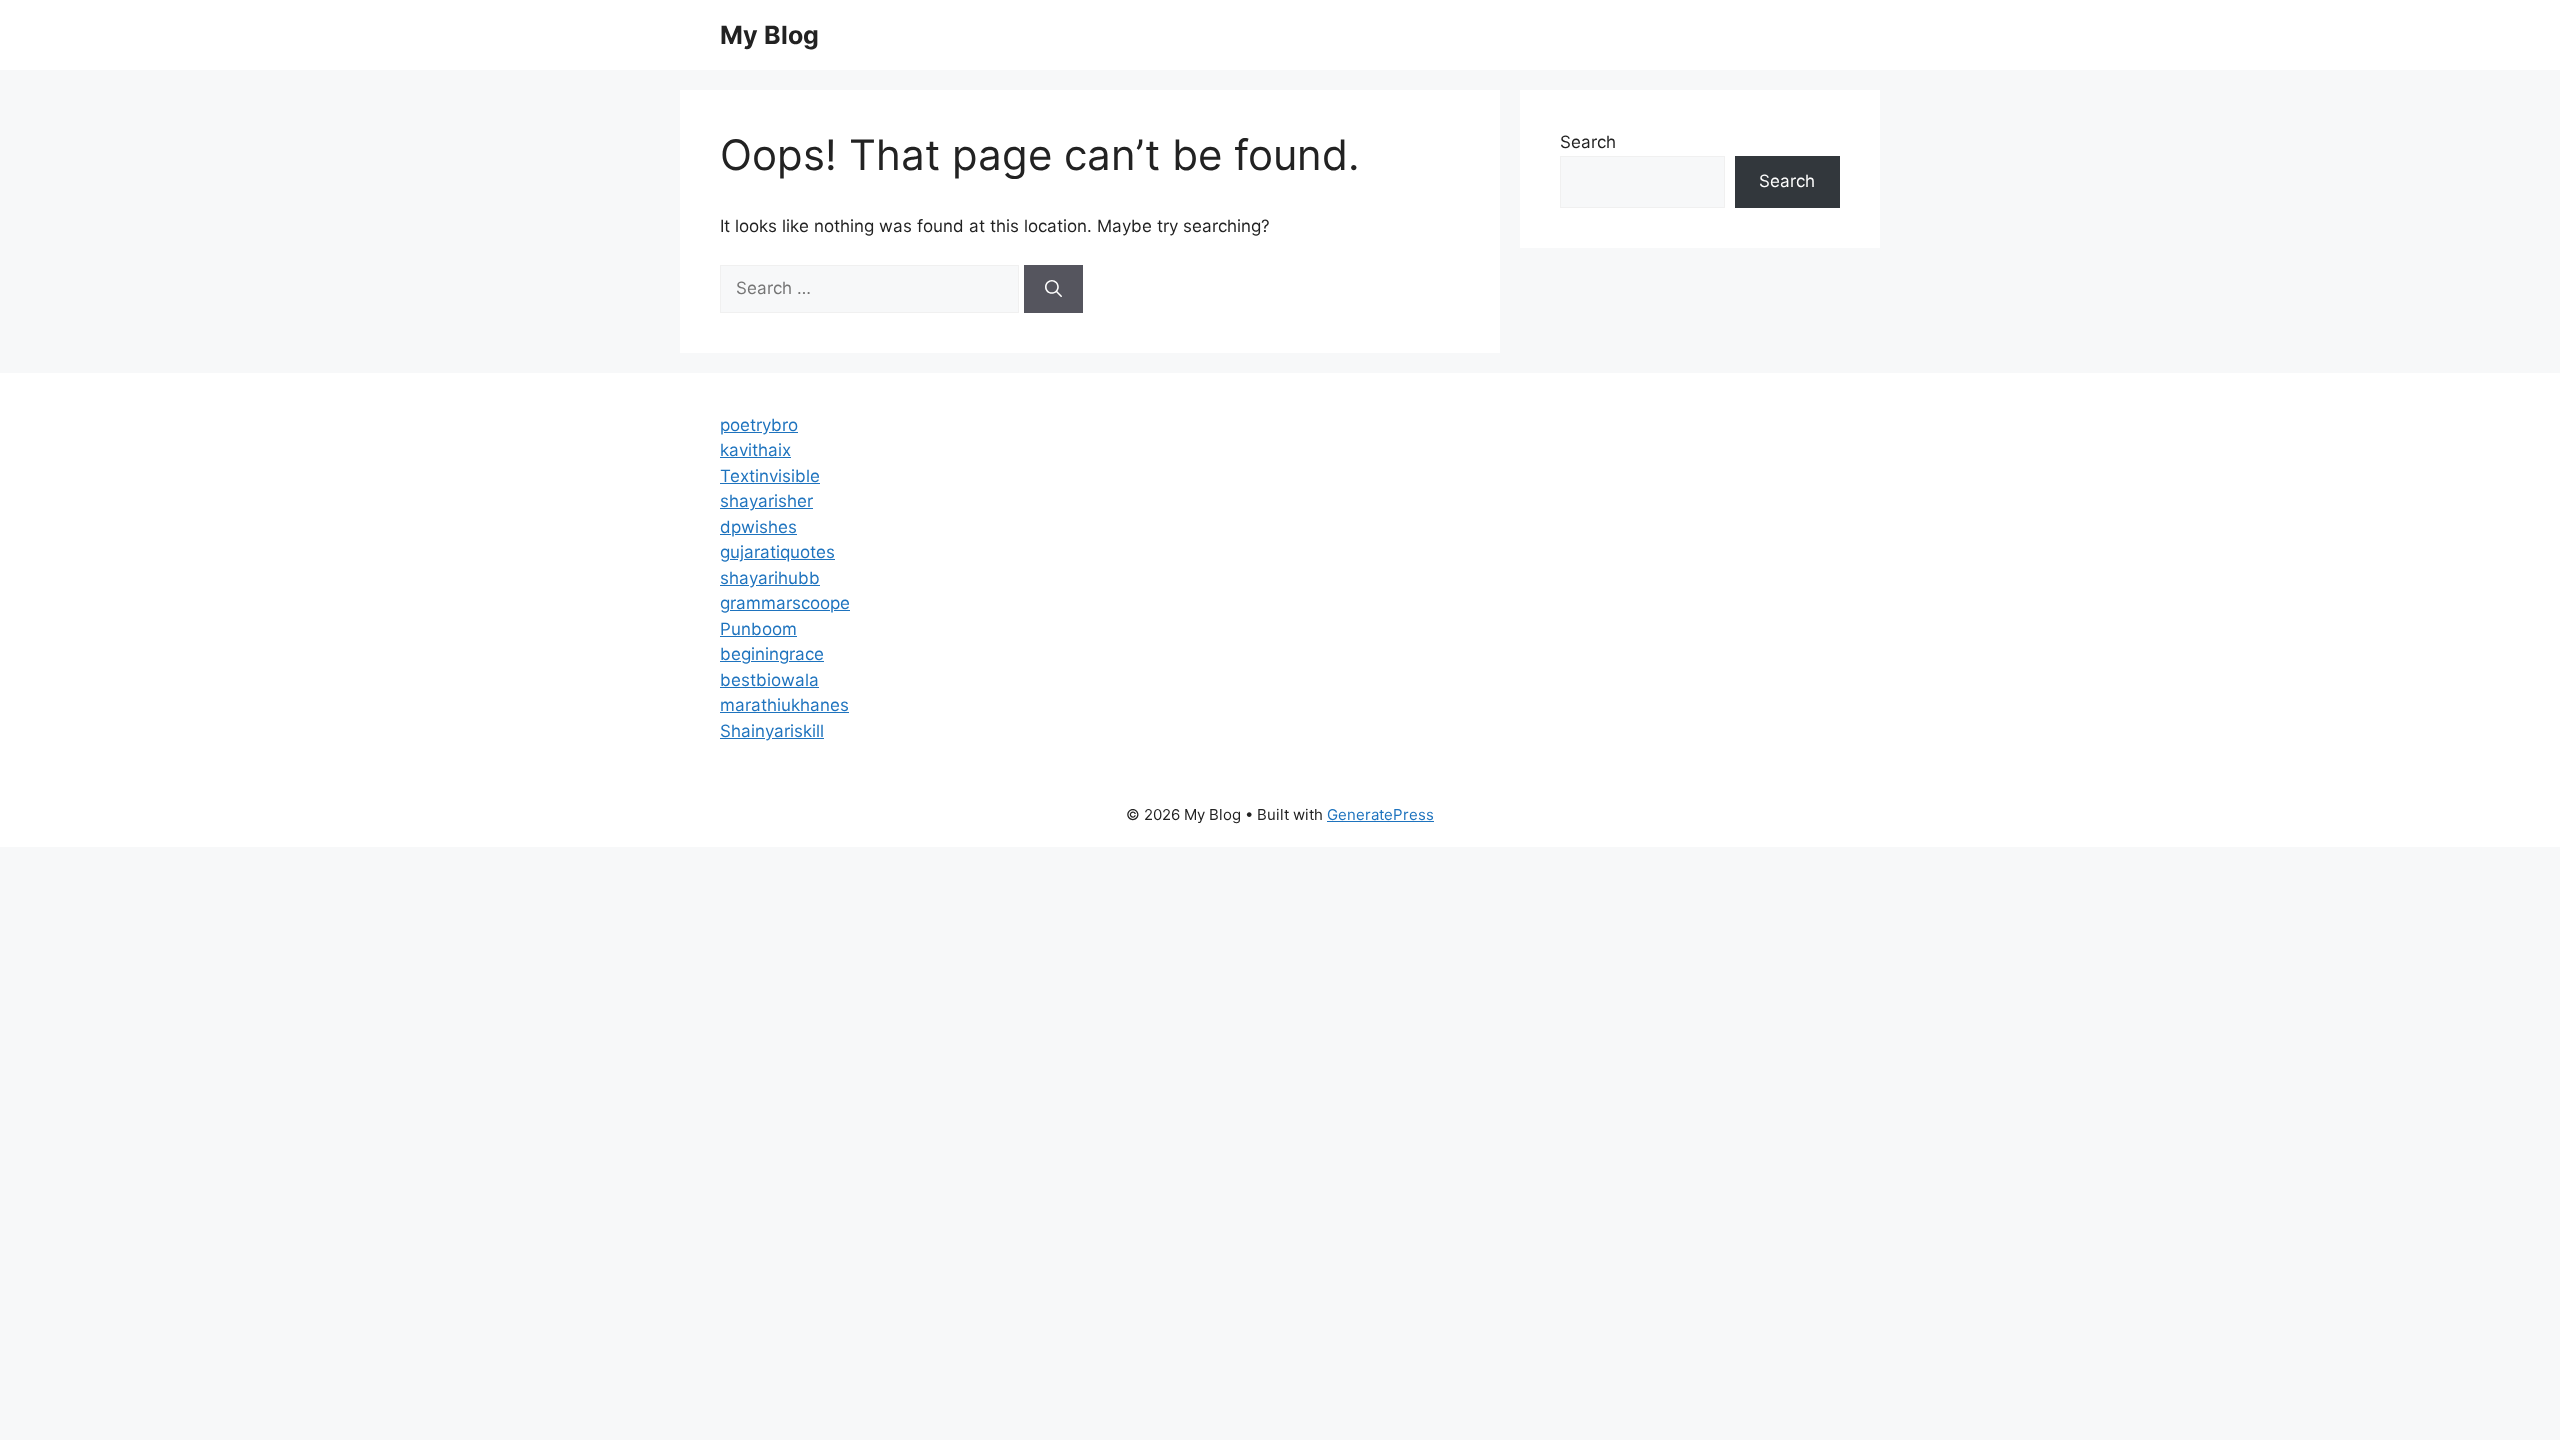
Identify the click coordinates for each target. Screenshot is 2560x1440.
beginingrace (772, 654)
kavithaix (755, 450)
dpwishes (758, 527)
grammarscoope (785, 603)
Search (1588, 142)
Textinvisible (770, 476)
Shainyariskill (772, 731)
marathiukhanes (784, 705)
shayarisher (766, 501)
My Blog (769, 35)
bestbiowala (769, 680)
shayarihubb (770, 578)
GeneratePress (1380, 814)
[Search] (1053, 289)
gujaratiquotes (777, 552)
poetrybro (759, 425)
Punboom (758, 629)
